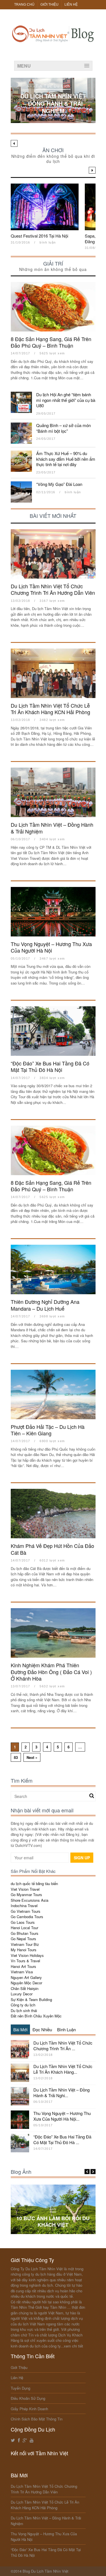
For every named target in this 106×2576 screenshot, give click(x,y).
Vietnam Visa (22, 1972)
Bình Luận (66, 2029)
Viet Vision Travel (25, 1889)
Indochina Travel (24, 1906)
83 (16, 1757)
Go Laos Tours (23, 1922)
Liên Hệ (71, 5)
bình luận (48, 242)
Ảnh (53, 2209)
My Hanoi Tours (24, 1950)
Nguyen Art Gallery (26, 1977)
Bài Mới (20, 2029)
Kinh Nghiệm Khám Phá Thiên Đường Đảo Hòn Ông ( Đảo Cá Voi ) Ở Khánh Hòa (51, 1672)
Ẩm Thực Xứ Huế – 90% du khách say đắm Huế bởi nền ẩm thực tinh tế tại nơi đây (66, 459)
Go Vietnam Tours (26, 1911)
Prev (14, 143)
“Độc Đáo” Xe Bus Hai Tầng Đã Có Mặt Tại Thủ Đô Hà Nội (50, 1066)
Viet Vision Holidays (27, 1955)
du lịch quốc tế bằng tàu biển (34, 1883)
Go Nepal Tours (23, 1939)
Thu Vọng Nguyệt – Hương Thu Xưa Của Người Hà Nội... (62, 2116)
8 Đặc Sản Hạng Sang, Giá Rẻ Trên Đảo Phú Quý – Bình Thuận (51, 342)
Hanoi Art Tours (23, 1966)
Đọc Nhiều (42, 2029)
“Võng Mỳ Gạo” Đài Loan (59, 484)
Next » (32, 1757)
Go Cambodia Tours (27, 1917)
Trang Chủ (24, 5)
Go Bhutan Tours (25, 1933)
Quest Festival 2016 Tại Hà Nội (39, 236)
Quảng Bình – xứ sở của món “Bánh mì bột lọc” (63, 428)
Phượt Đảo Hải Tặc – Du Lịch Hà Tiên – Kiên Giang (48, 1430)
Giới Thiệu (49, 5)
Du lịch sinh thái (24, 2010)
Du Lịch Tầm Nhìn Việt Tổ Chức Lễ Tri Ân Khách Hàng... (63, 2069)
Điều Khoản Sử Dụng (28, 2398)
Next (92, 170)
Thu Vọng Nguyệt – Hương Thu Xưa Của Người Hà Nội (51, 947)
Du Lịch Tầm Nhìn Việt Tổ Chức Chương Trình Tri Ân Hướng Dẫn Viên (53, 589)
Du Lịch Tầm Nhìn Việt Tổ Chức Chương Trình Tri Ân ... (63, 2046)
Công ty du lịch (23, 2005)
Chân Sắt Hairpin (25, 1988)
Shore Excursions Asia (30, 1900)
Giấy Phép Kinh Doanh (29, 2409)
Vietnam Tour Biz (25, 1944)
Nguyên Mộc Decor (26, 1983)
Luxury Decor (22, 1994)
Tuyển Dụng (20, 2388)
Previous (87, 2172)
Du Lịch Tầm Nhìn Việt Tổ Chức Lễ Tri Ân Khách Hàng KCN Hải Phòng (50, 709)
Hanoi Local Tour (24, 1928)
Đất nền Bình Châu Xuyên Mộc (36, 2016)
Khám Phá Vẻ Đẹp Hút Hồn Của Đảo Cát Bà (52, 1549)
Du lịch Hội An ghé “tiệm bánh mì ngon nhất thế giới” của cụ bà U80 (66, 400)
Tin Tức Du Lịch (53, 86)
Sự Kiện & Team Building (31, 1999)
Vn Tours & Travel (25, 1961)
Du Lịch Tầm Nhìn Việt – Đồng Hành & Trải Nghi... (61, 2093)
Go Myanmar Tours (26, 1895)
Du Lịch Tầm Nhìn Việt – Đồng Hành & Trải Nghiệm (53, 103)
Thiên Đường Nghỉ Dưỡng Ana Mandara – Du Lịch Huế (45, 1305)
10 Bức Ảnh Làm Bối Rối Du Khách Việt (53, 2221)
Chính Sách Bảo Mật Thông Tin (37, 2419)
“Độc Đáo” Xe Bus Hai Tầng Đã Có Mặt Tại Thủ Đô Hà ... (62, 2139)
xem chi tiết (73, 2346)
